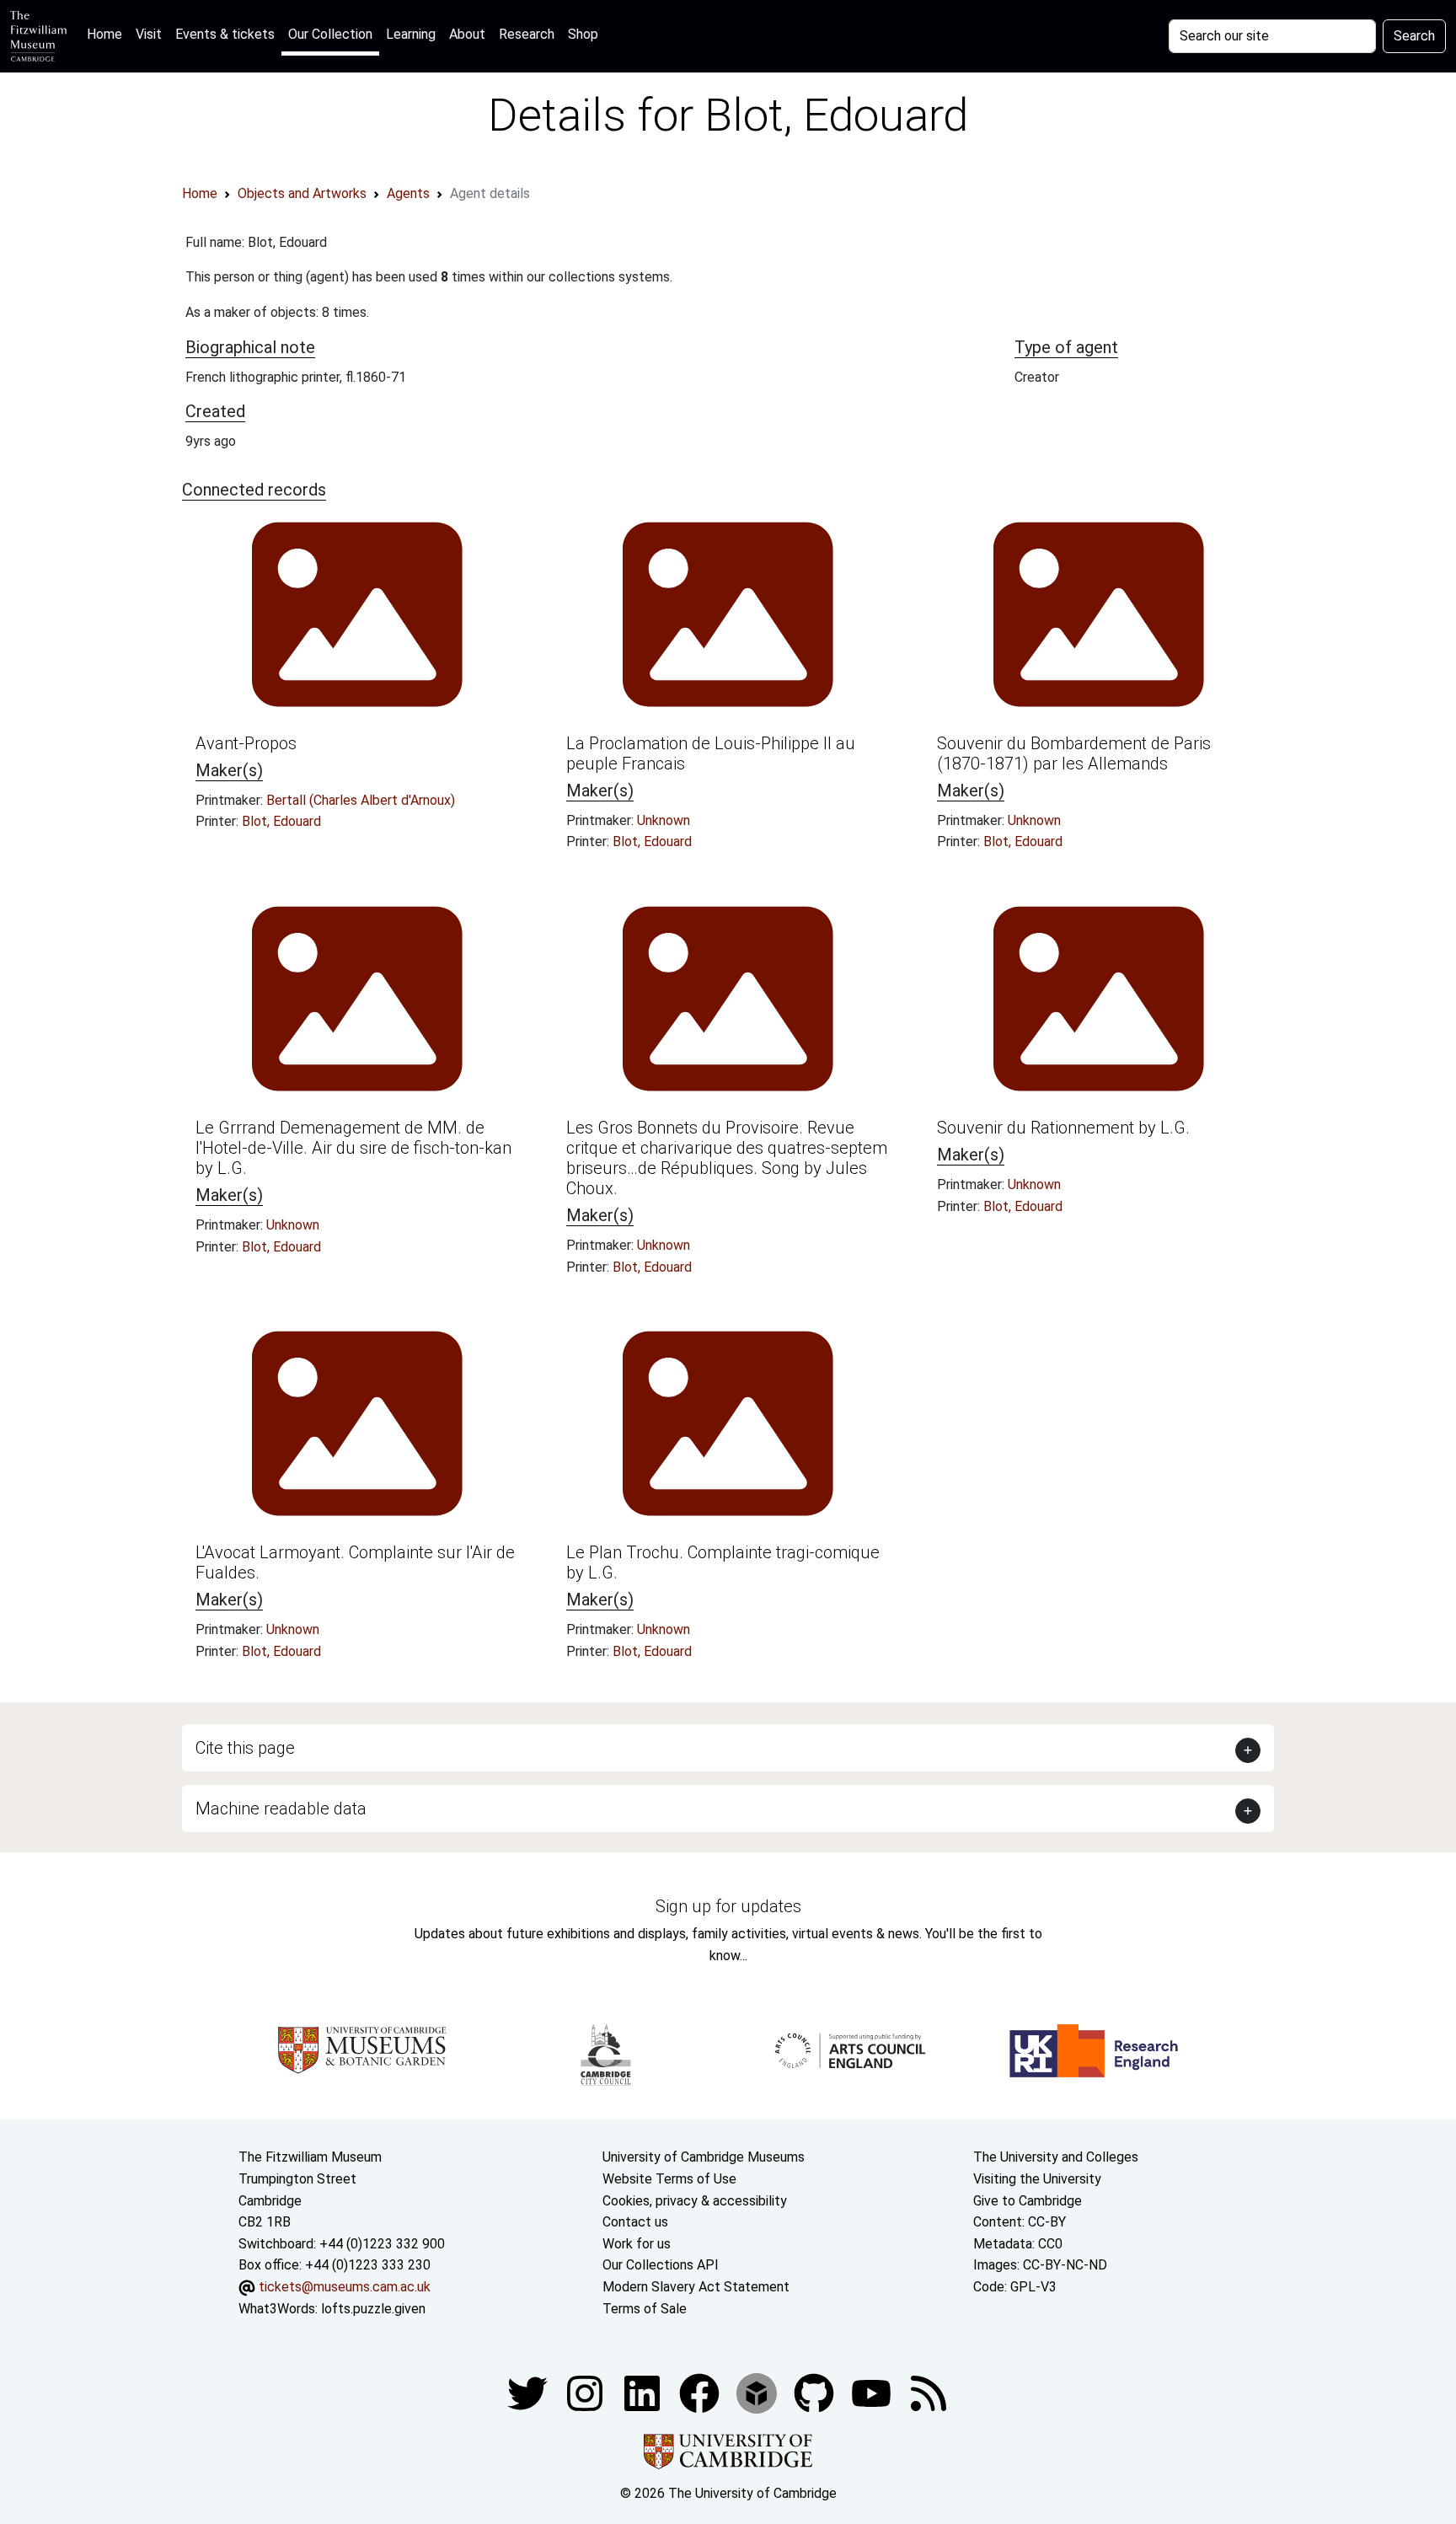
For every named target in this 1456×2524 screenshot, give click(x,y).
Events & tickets (225, 34)
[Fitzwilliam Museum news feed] (929, 2392)
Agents (408, 193)
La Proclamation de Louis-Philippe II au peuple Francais (711, 753)
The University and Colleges (1056, 2157)
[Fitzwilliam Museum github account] (816, 2392)
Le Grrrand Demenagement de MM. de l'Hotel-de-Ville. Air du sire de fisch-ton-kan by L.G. (353, 1148)
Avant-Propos (246, 743)
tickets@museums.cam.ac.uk (345, 2287)
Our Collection (330, 34)
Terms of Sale (645, 2309)
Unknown (664, 820)
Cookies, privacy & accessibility (695, 2201)
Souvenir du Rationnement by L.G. (1063, 1128)
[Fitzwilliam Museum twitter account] (529, 2392)
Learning (411, 34)
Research (527, 34)
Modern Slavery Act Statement (696, 2287)
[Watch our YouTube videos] (873, 2392)
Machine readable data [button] (281, 1809)
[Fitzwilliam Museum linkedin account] (701, 2392)
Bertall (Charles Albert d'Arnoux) (361, 800)
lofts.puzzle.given (373, 2309)
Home (108, 34)
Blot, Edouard (281, 821)
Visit (149, 34)
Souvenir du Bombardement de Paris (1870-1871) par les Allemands (1074, 753)
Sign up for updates (728, 1906)
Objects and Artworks (302, 193)
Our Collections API (661, 2265)
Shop (583, 34)
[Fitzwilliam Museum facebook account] (644, 2392)
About (467, 34)
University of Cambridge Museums (704, 2157)
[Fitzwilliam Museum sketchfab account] (758, 2392)
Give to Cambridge (1028, 2201)
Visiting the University (1037, 2179)
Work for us (637, 2244)
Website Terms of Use (669, 2179)
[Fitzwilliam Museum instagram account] (586, 2392)
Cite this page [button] (245, 1748)
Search (1414, 36)
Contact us (635, 2222)
